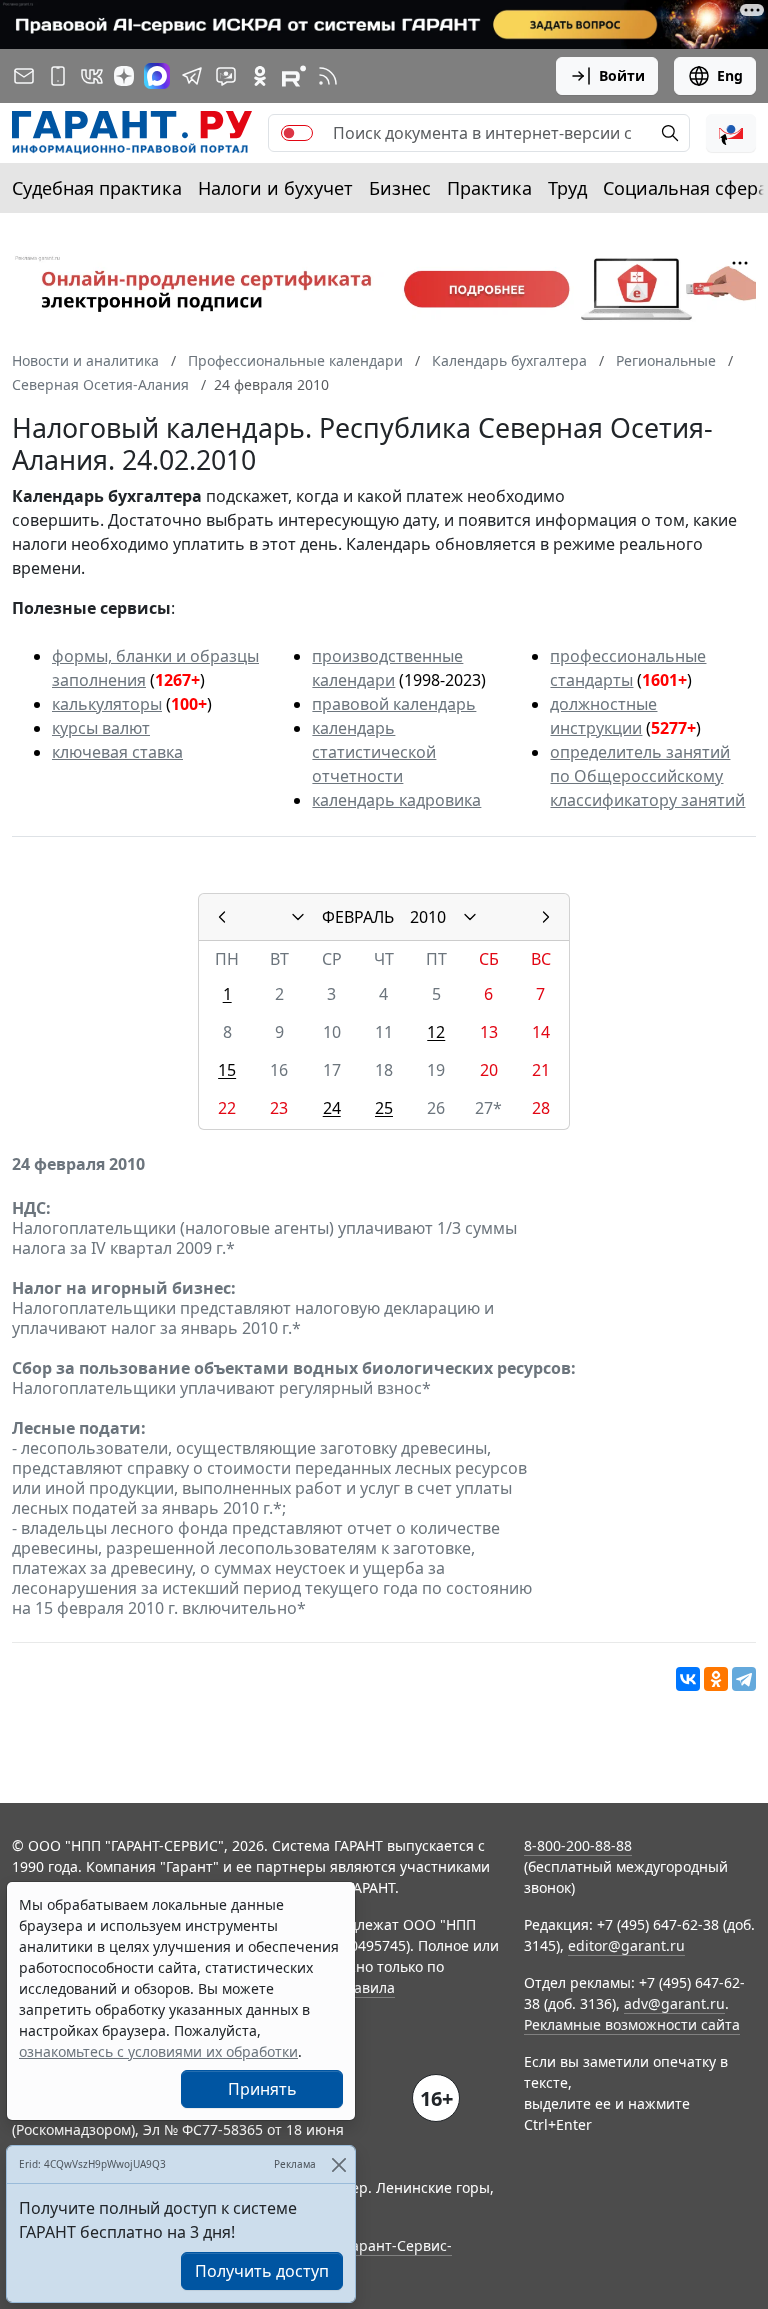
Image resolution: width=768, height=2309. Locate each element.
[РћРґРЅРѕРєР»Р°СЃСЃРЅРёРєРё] (716, 1679)
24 (332, 1108)
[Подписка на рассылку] (24, 76)
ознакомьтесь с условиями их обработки (158, 2051)
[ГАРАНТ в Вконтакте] (92, 76)
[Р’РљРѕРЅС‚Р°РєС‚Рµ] (688, 1679)
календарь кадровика (396, 800)
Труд (567, 188)
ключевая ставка (117, 752)
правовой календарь (394, 704)
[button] (731, 133)
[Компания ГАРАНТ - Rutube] (294, 76)
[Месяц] (298, 917)
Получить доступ (262, 2271)
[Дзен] (124, 76)
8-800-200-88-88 (578, 1845)
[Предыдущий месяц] (222, 917)
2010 (428, 917)
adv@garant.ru (674, 2003)
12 (436, 1032)
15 (227, 1070)
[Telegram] (744, 1679)
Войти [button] (622, 75)
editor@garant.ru (626, 1945)
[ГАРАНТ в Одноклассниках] (260, 76)
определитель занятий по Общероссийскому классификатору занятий (647, 776)
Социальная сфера (685, 188)
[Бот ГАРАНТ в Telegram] (226, 76)
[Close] (338, 2164)
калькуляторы (107, 704)
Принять (262, 2089)
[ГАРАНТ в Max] (157, 76)
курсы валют (101, 728)
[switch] (297, 133)
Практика (489, 188)
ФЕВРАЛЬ (358, 917)
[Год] (470, 917)
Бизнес (400, 188)
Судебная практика (97, 188)
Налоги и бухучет (275, 188)
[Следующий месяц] (546, 917)
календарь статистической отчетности (374, 752)
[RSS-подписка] (328, 76)
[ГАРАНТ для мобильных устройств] (58, 76)
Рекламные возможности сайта (632, 2024)
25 (384, 1108)
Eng (730, 75)
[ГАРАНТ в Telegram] (192, 76)
